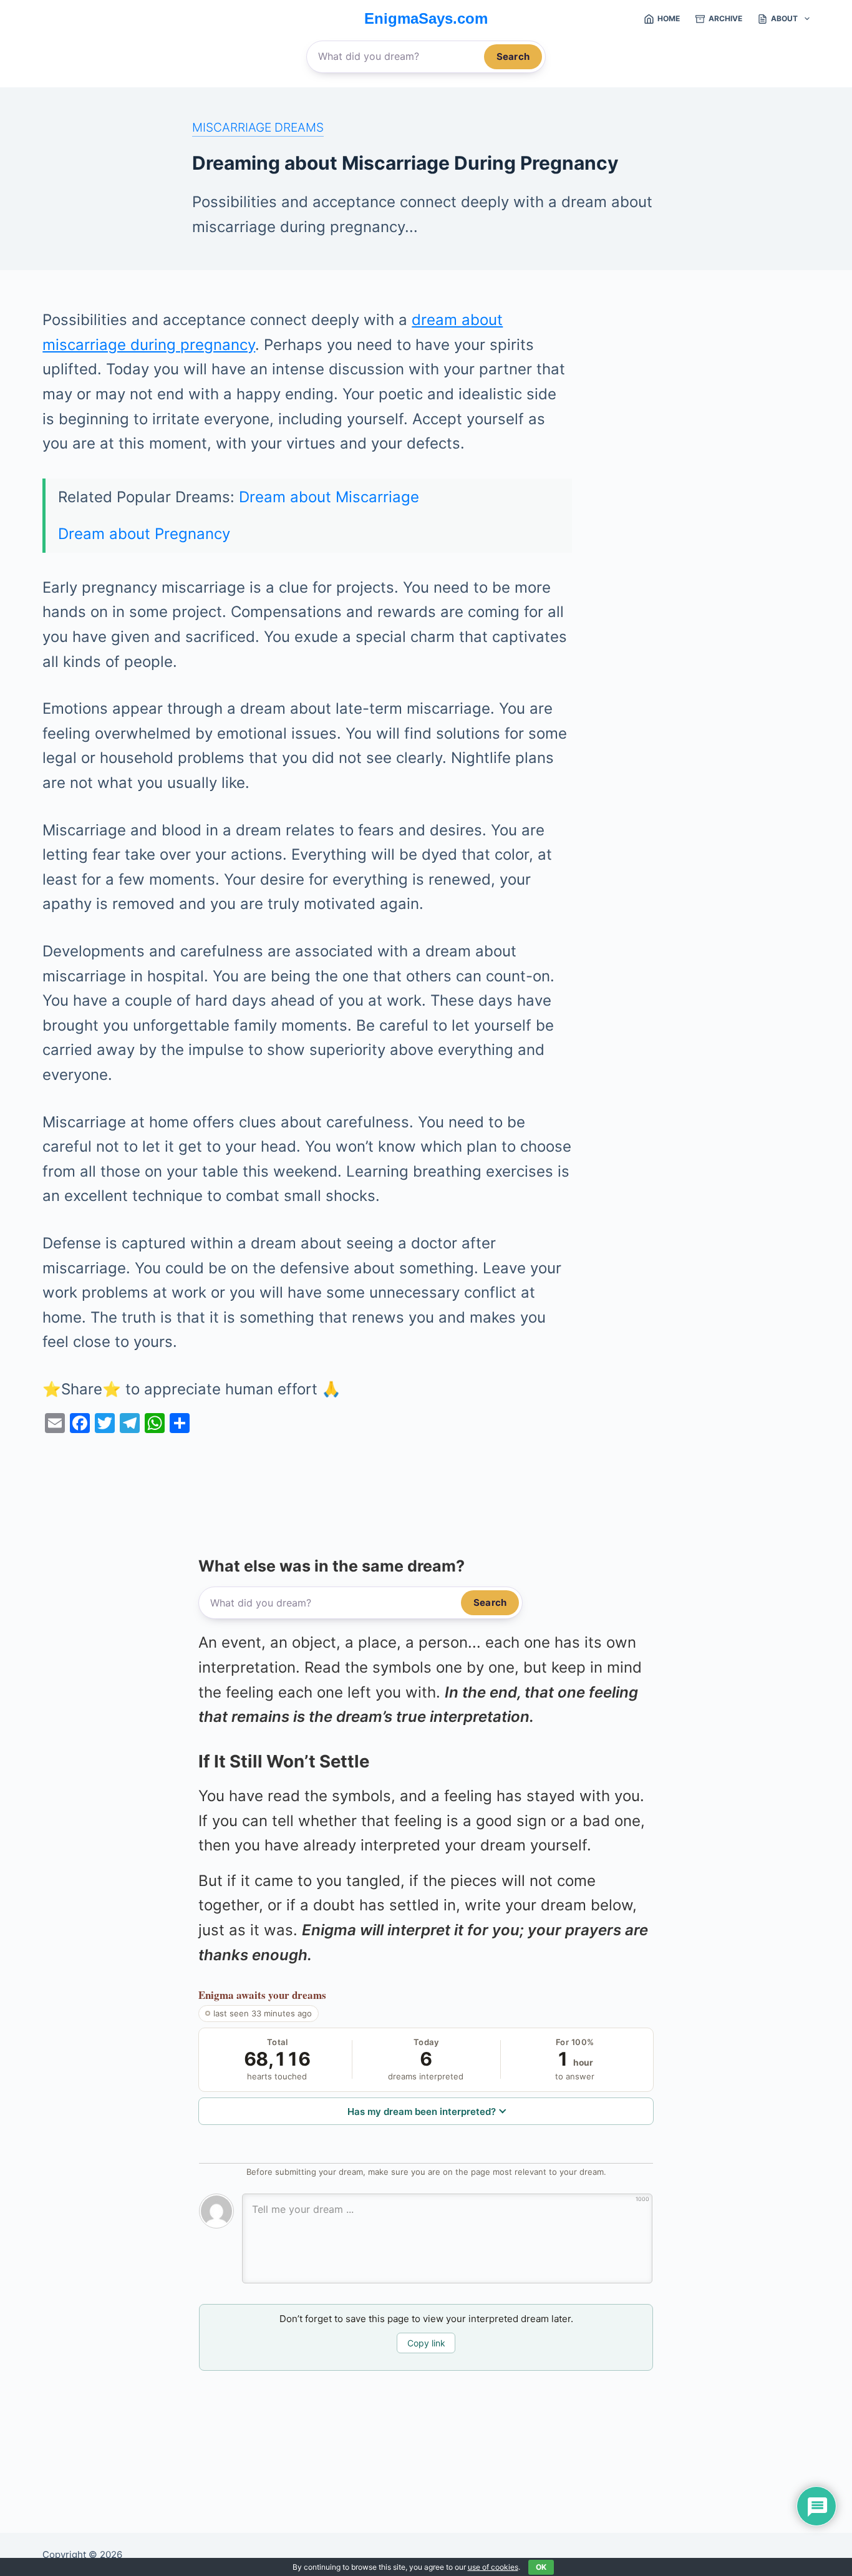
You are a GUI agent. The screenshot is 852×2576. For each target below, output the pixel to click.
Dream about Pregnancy (144, 534)
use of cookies (493, 2567)
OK (541, 2567)
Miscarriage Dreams (258, 127)
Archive (725, 18)
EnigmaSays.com (426, 18)
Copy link (426, 2343)
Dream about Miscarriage (329, 497)
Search (513, 56)
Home (669, 18)
